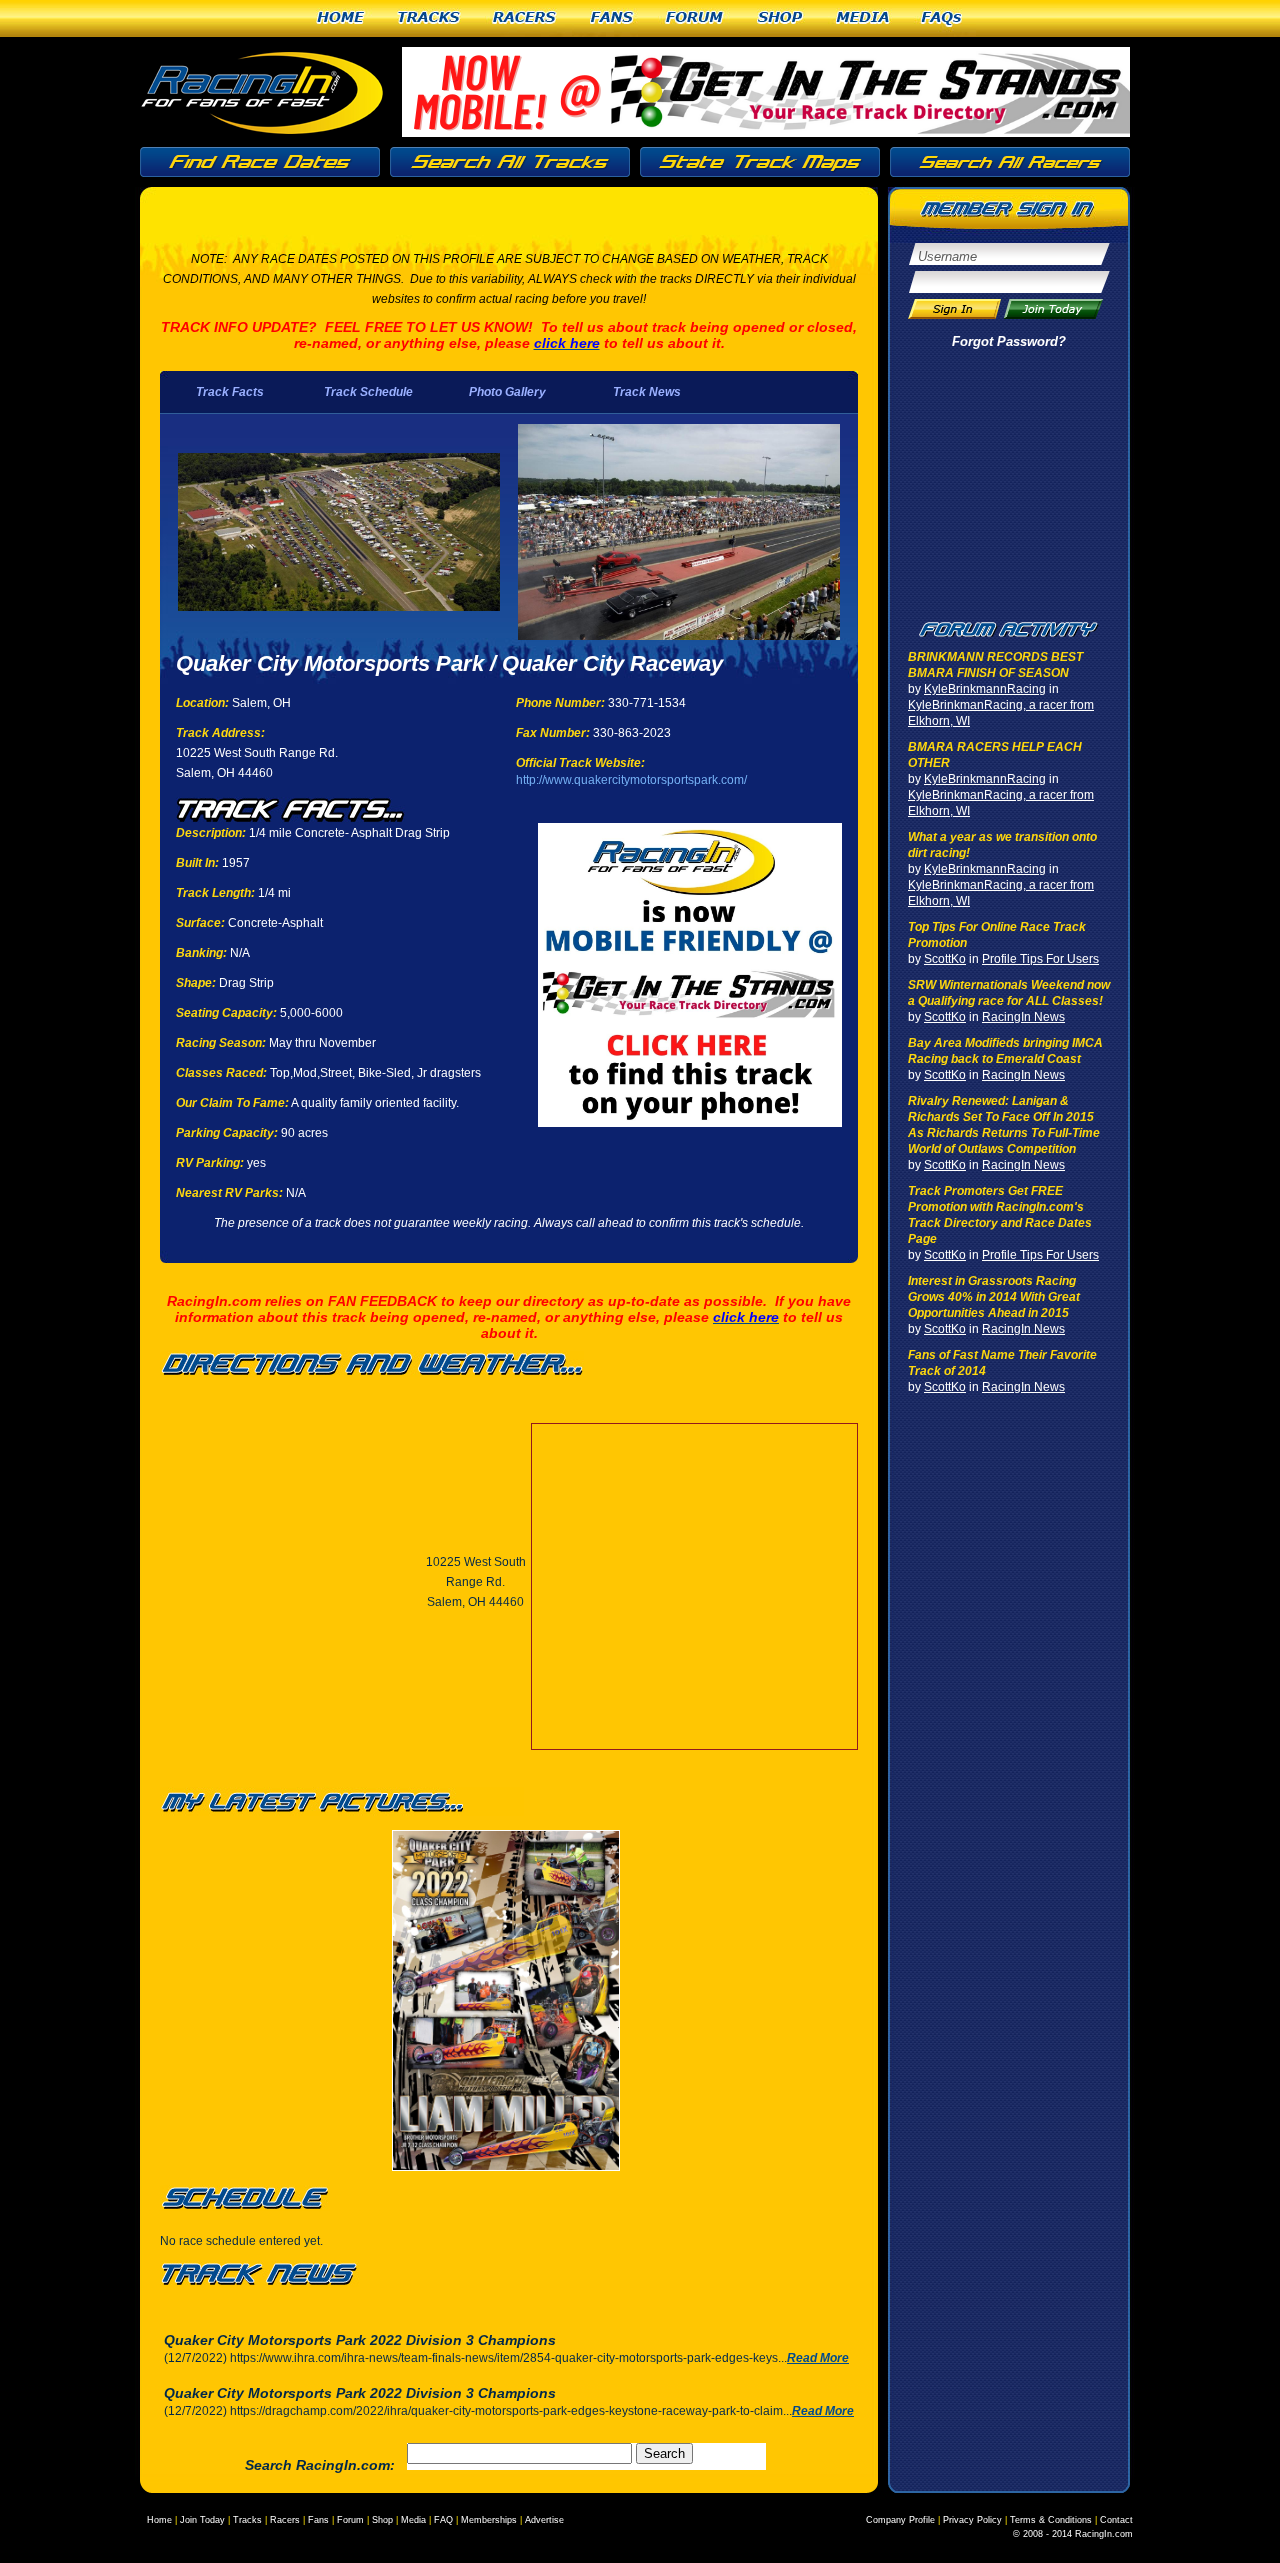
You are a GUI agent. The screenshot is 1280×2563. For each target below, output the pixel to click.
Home (341, 18)
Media (863, 18)
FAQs (942, 18)
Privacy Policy (972, 2520)
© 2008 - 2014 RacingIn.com (1073, 2534)
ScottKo (945, 959)
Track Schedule (368, 392)
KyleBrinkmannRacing (985, 689)
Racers (525, 18)
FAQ (443, 2520)
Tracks (429, 18)
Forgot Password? (1009, 341)
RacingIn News (1023, 1017)
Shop (781, 18)
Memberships (489, 2520)
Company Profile (900, 2520)
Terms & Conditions (1051, 2520)
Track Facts (230, 392)
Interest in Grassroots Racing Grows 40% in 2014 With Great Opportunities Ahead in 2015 (994, 1297)
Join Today (202, 2520)
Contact (1116, 2520)
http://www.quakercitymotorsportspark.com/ (631, 780)
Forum (695, 18)
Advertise (544, 2520)
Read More (818, 2358)
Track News (647, 392)
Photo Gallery (507, 392)
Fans (612, 18)
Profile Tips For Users (1040, 959)
